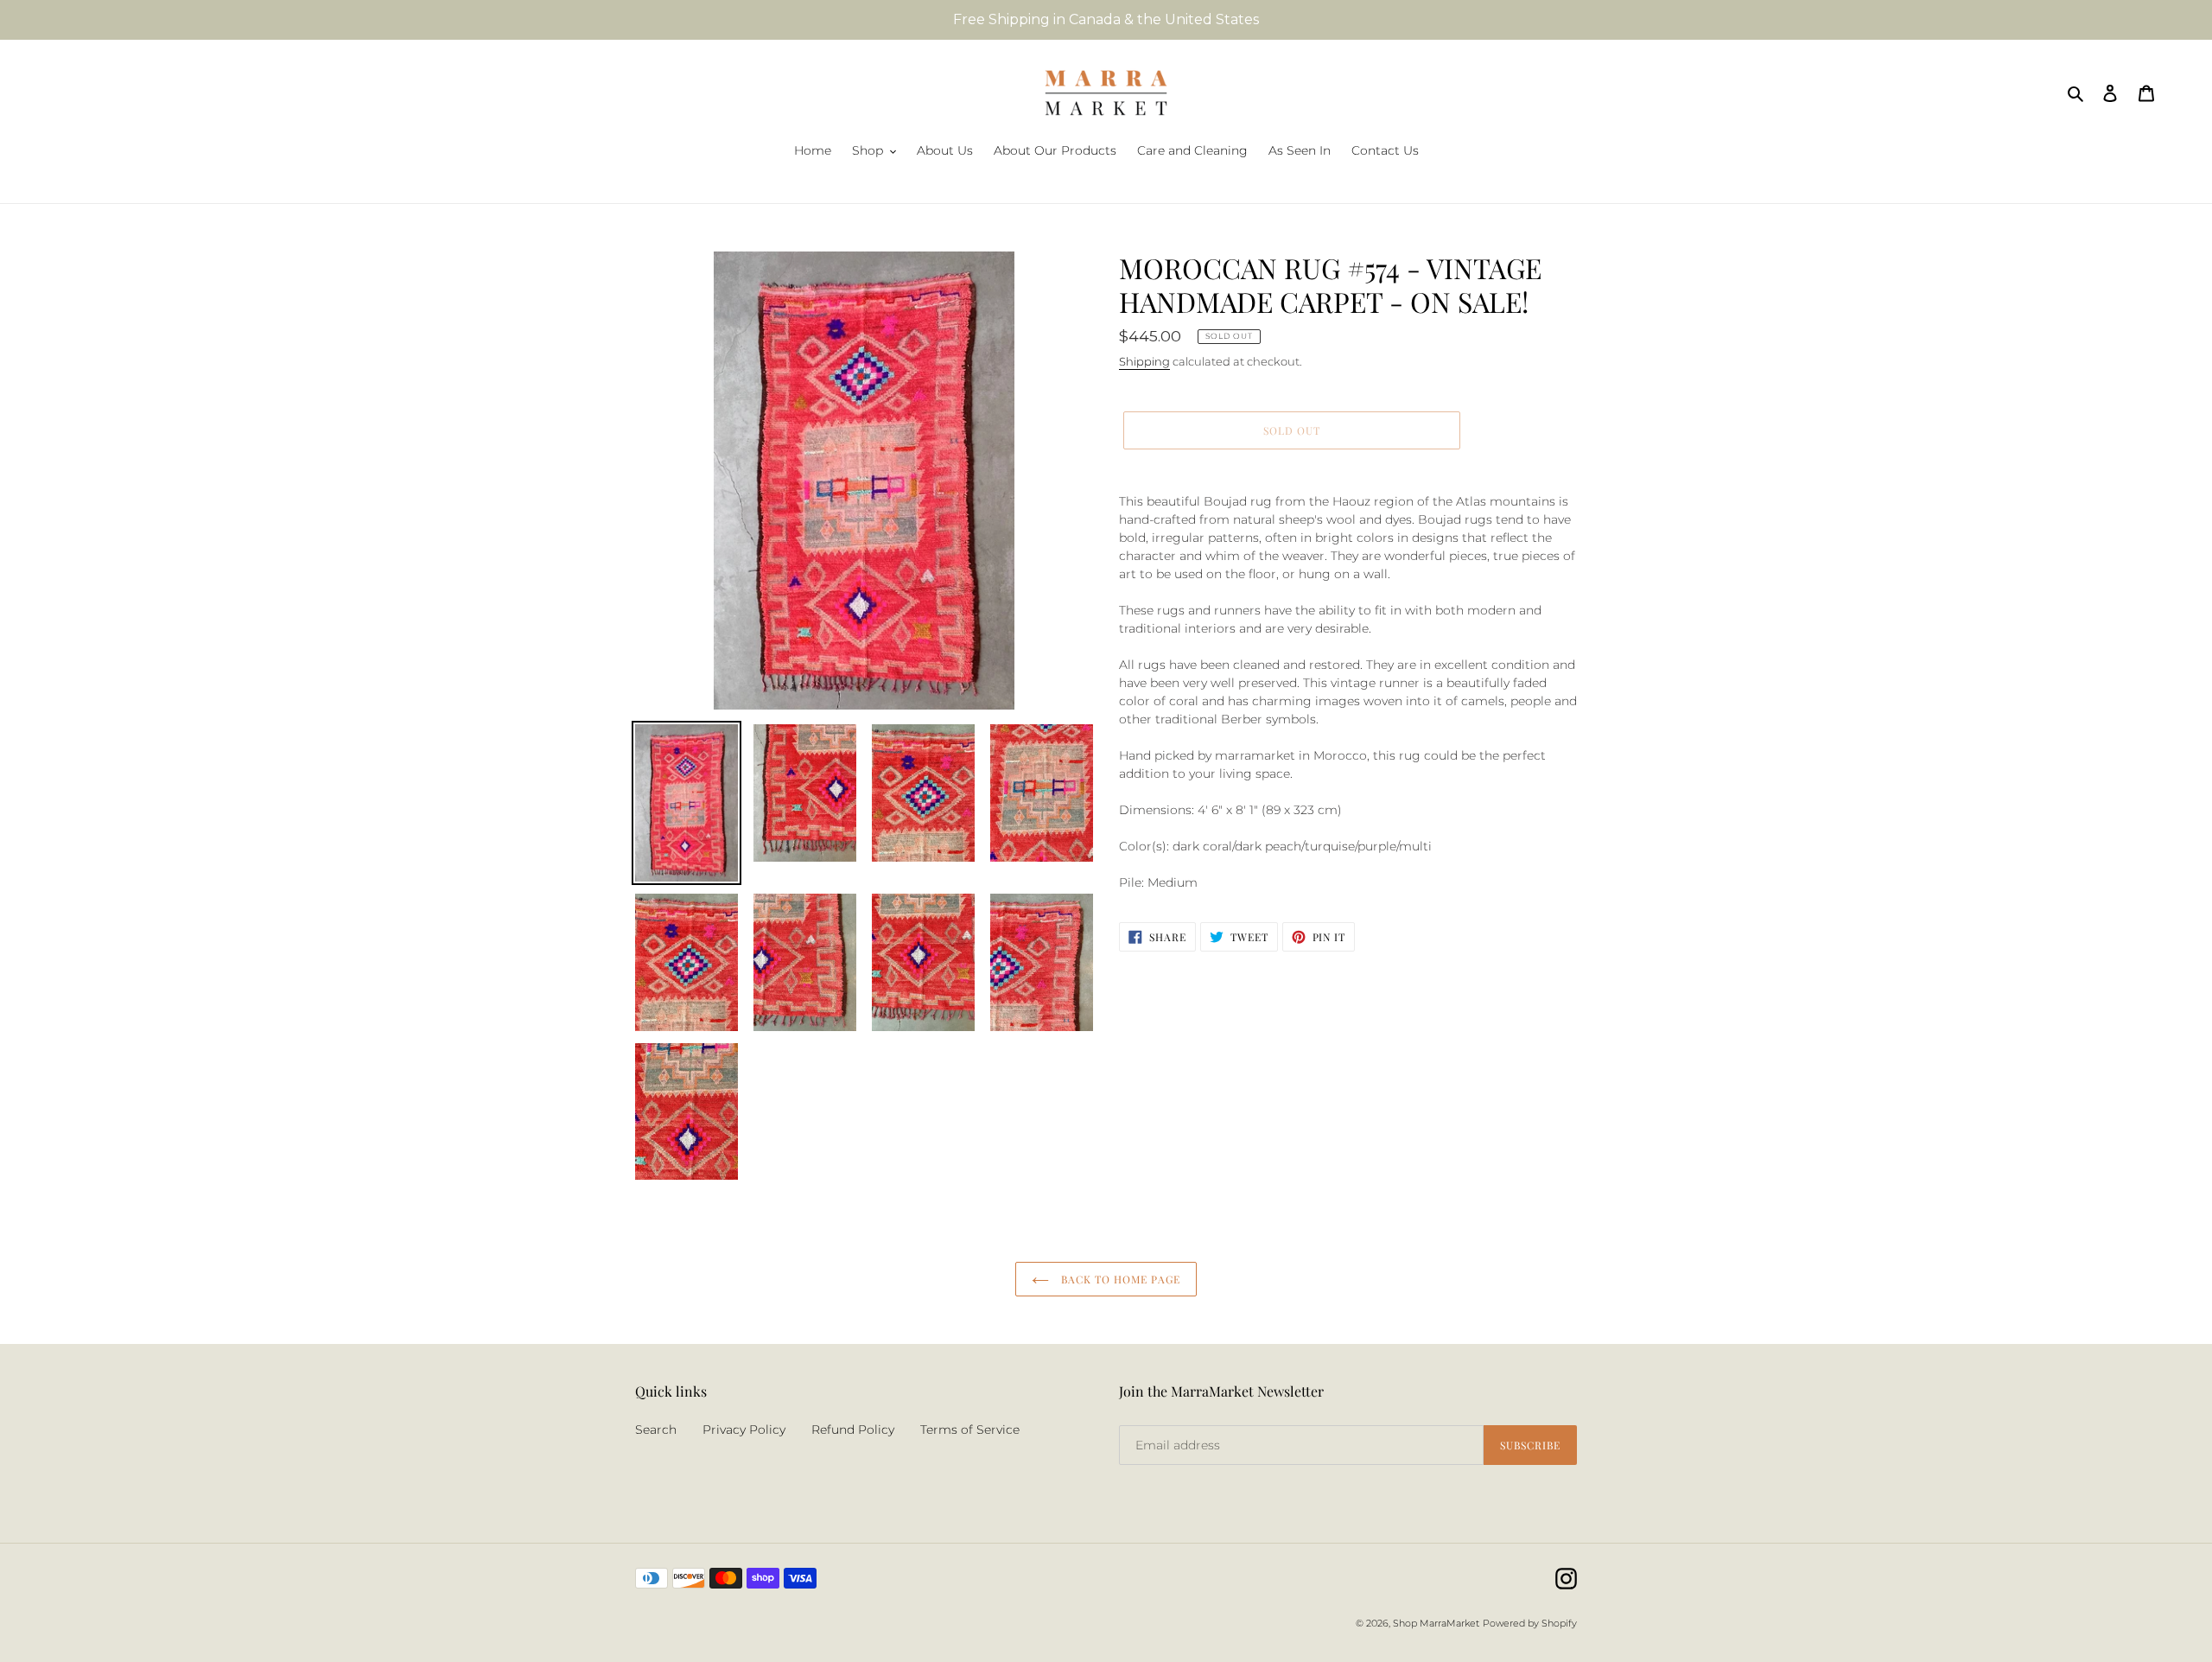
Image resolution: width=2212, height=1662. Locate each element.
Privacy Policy (744, 1430)
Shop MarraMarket (1436, 1623)
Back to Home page (1119, 1279)
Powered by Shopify (1530, 1623)
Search (656, 1430)
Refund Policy (853, 1430)
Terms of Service (970, 1430)
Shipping (1144, 361)
